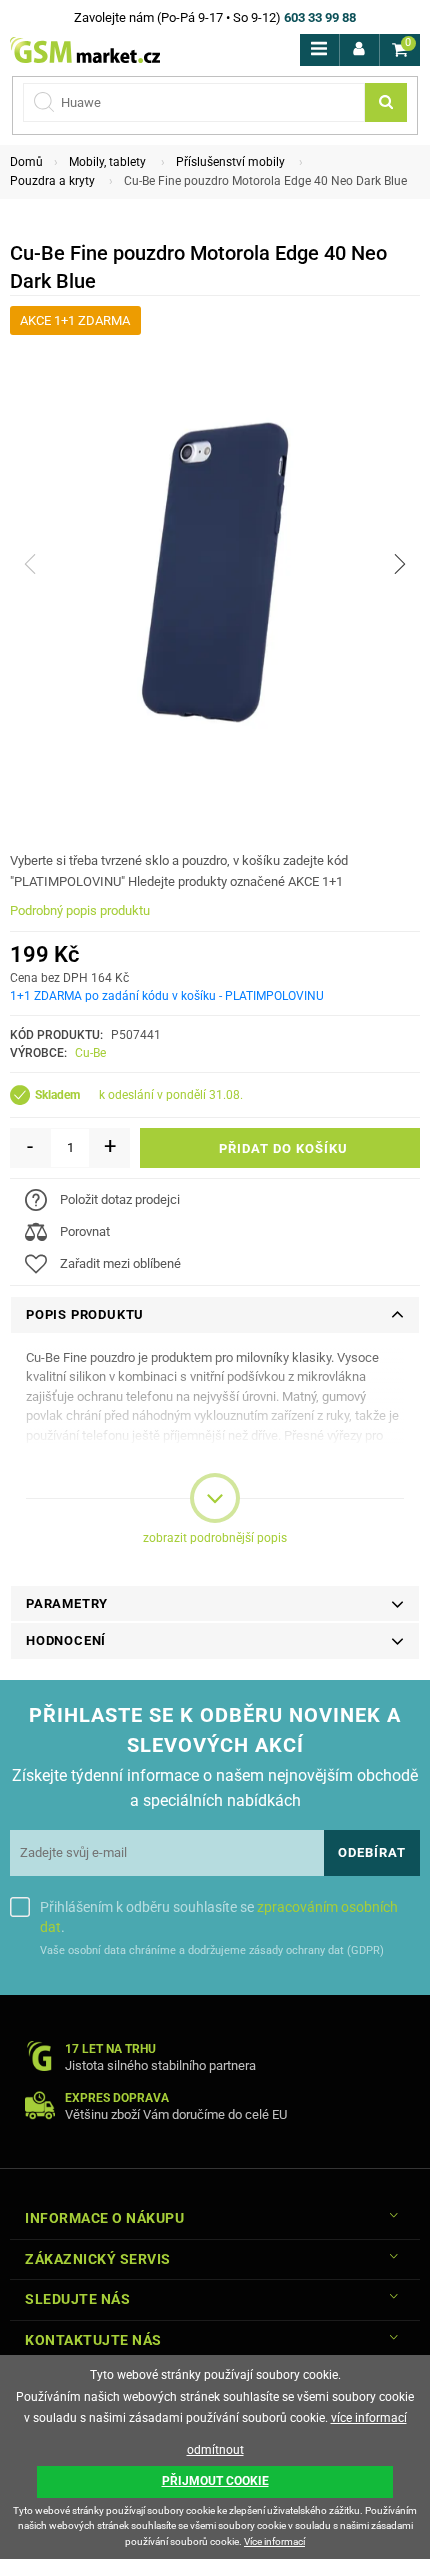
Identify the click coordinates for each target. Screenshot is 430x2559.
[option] (215, 563)
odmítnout (215, 2450)
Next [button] (400, 564)
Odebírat (372, 1852)
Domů (26, 162)
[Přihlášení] (359, 50)
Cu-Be (90, 1053)
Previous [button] (30, 564)
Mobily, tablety (107, 162)
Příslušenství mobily (230, 162)
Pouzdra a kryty (52, 181)
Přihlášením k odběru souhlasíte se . (219, 1917)
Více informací (274, 2541)
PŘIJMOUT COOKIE (215, 2481)
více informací (369, 2418)
